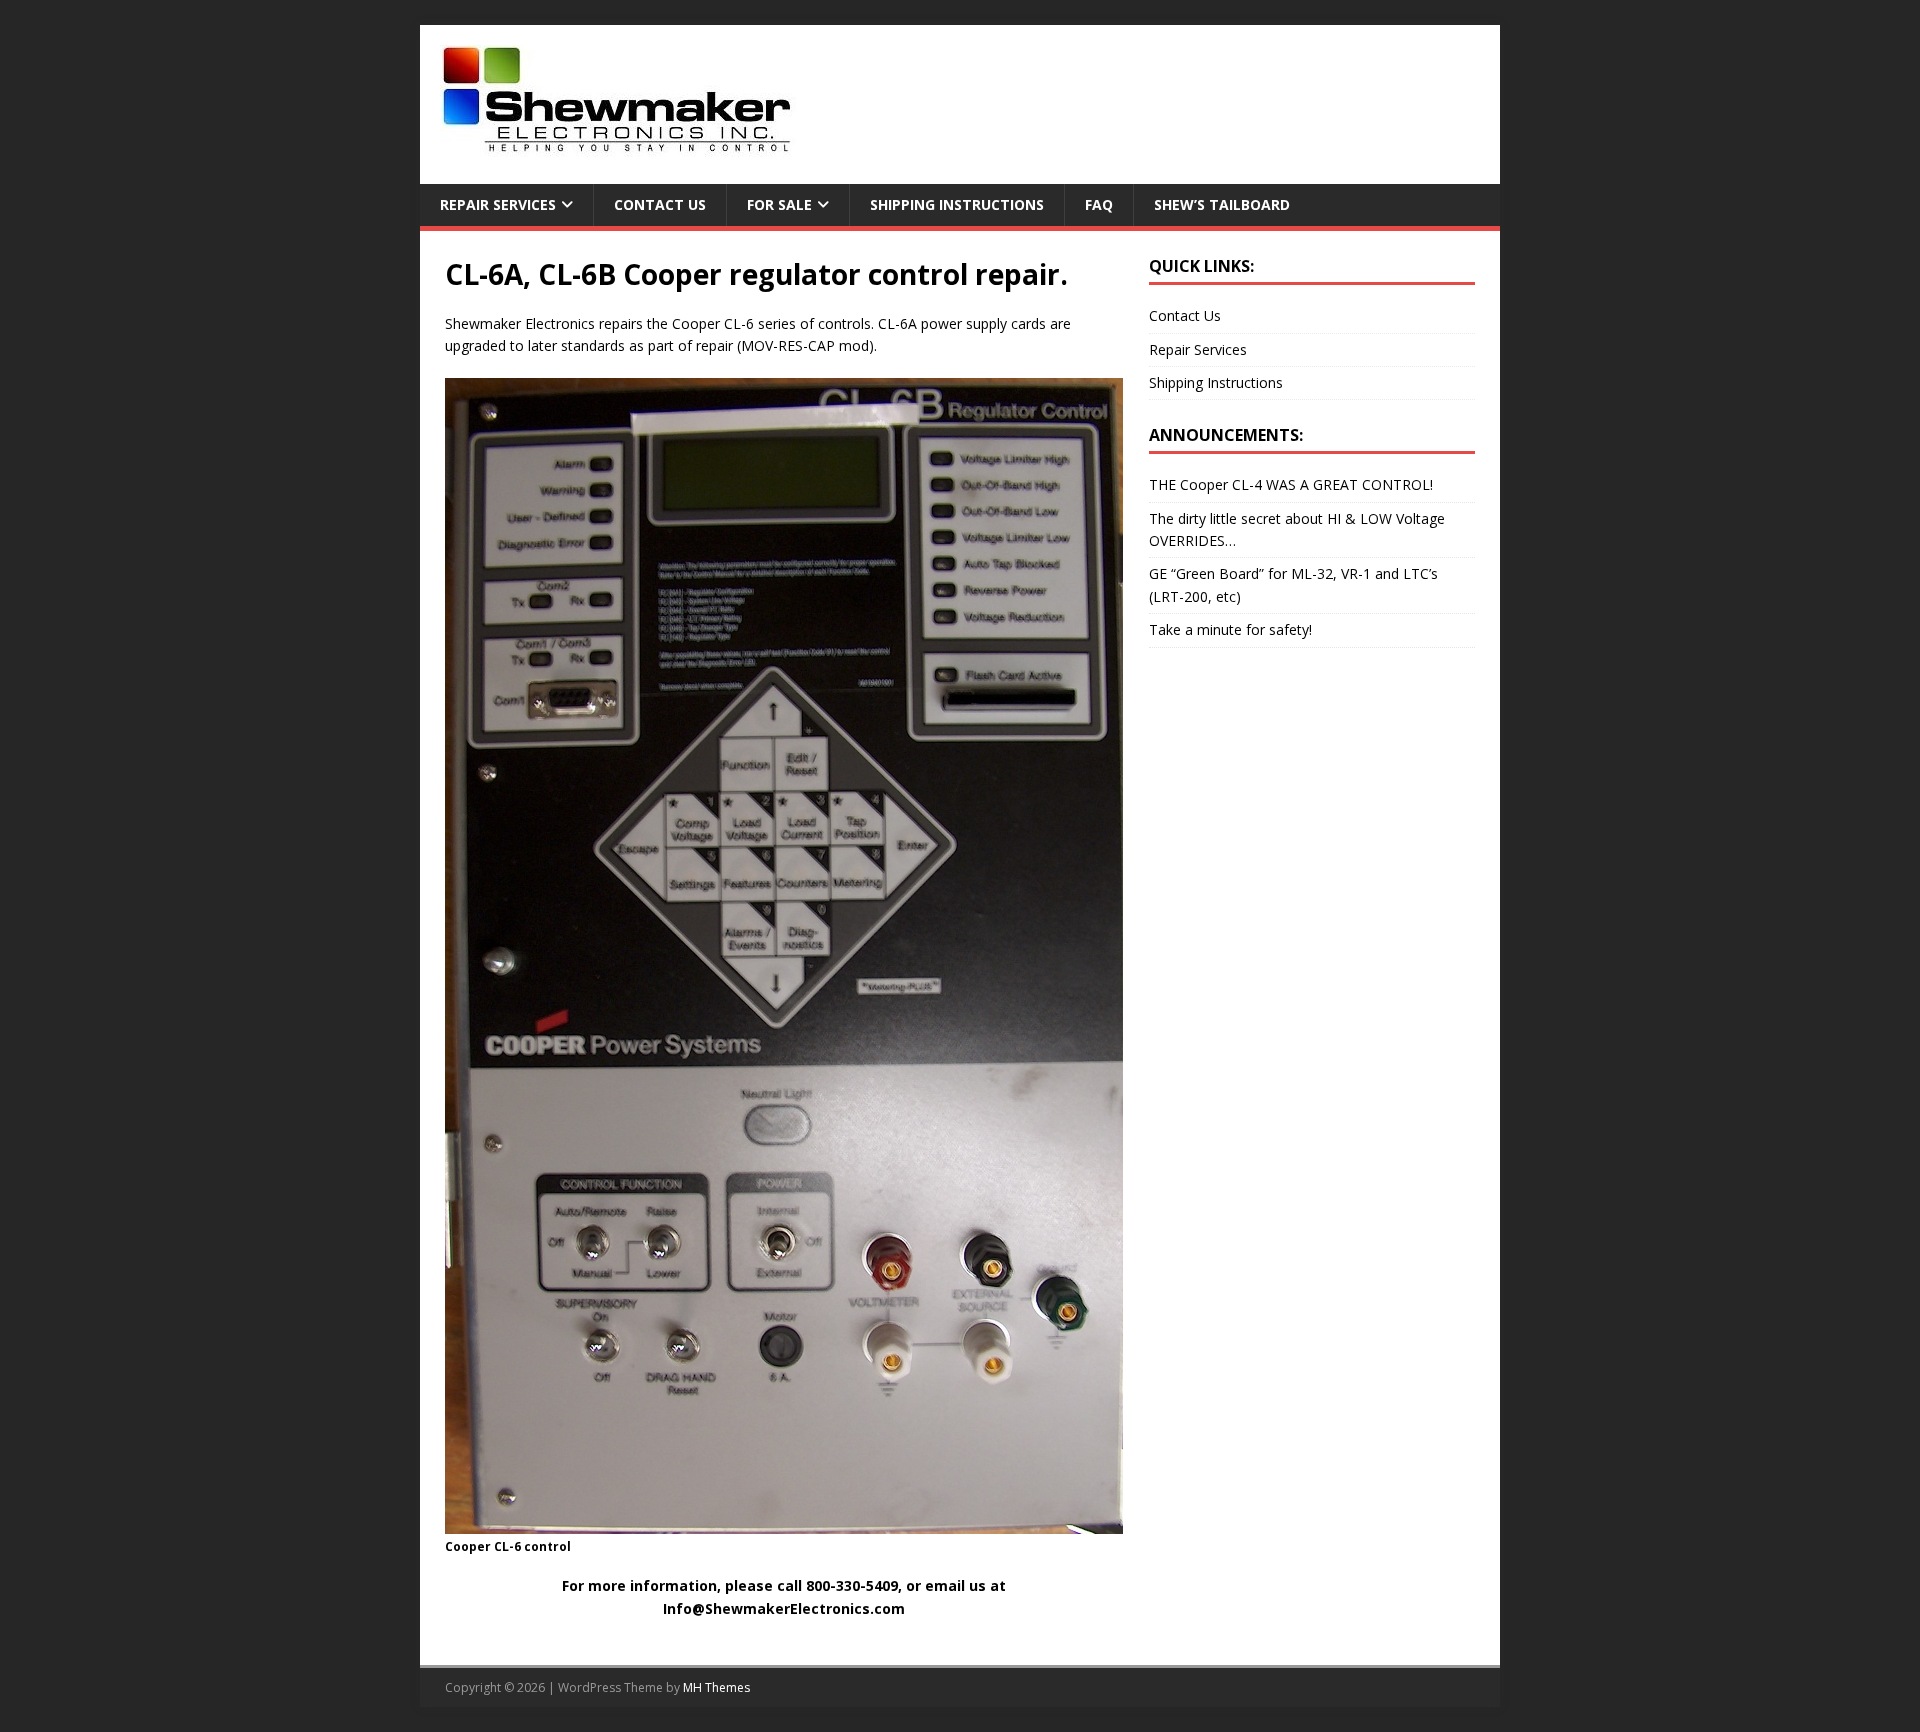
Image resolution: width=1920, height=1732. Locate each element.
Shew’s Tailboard (1222, 204)
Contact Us (660, 204)
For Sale (779, 204)
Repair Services (498, 204)
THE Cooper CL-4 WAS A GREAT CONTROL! (1291, 484)
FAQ (1099, 204)
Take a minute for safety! (1230, 629)
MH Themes (716, 1687)
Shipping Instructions (957, 204)
